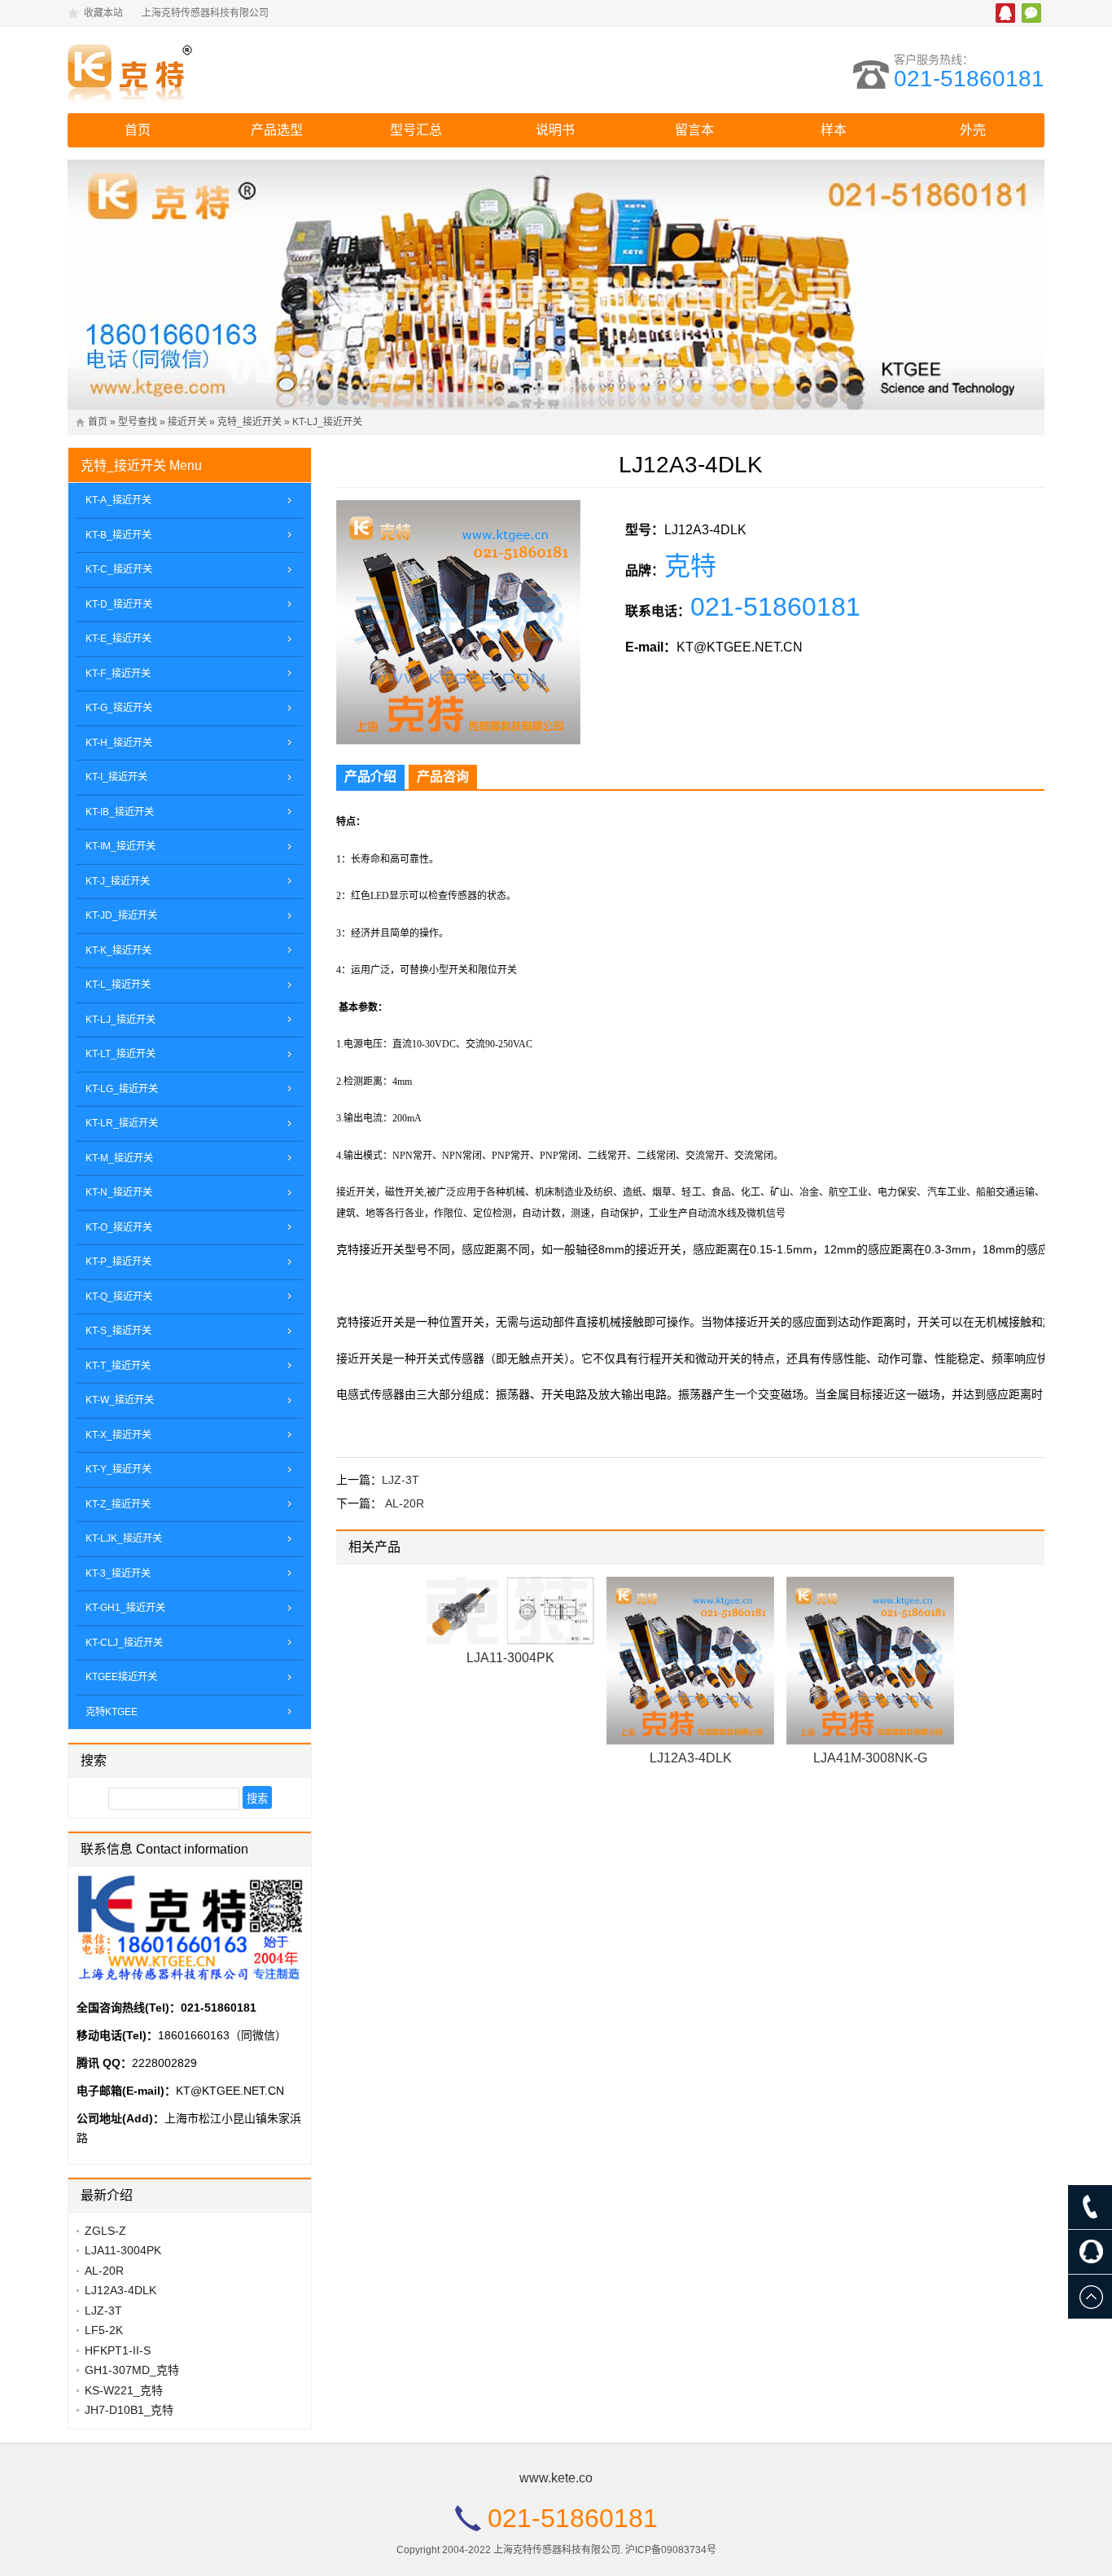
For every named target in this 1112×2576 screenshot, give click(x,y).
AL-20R (405, 1503)
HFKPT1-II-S (118, 2350)
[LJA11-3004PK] (510, 1611)
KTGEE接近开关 (121, 1677)
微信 (1031, 13)
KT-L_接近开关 (118, 985)
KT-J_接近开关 (118, 881)
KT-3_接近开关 (118, 1573)
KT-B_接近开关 (118, 535)
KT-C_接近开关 (119, 569)
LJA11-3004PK (510, 1658)
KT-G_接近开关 (119, 708)
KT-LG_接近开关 (122, 1089)
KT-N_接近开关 (119, 1192)
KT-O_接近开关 (119, 1227)
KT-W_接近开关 (120, 1400)
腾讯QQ (1005, 13)
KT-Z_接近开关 (118, 1504)
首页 (138, 130)
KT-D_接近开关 (119, 604)
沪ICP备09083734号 (671, 2550)
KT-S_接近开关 (118, 1331)
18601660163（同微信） (222, 2035)
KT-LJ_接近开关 (327, 422)
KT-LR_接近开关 (122, 1123)
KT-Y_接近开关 (118, 1469)
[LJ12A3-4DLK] (690, 1661)
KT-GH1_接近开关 (125, 1608)
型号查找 (138, 422)
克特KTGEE (112, 1712)
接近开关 (187, 422)
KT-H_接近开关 (119, 743)
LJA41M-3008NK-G (870, 1758)
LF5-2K (104, 2330)
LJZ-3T (401, 1480)
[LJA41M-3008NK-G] (870, 1661)
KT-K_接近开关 (118, 950)
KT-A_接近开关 (118, 500)
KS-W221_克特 (124, 2390)
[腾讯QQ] (1090, 2252)
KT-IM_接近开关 (120, 846)
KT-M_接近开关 (119, 1158)
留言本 (694, 130)
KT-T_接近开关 (118, 1366)
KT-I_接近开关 (116, 777)
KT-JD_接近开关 (121, 915)
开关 (458, 970)
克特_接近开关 (250, 422)
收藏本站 (103, 13)
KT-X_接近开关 (118, 1435)
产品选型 (277, 130)
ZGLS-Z (105, 2231)
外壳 (973, 130)
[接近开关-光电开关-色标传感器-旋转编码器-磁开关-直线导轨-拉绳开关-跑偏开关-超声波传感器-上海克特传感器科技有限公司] (210, 70)
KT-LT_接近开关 (120, 1054)
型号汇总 (416, 130)
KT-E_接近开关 (118, 639)
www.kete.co (556, 2478)
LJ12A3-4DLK (691, 1758)
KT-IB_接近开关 (120, 812)
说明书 (555, 130)
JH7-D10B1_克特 (129, 2410)
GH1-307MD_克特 (132, 2370)
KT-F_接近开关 (118, 674)
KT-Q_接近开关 (119, 1297)
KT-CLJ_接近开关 (124, 1643)
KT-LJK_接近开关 (124, 1538)
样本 (834, 130)
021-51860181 (969, 79)
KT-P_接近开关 (118, 1262)
